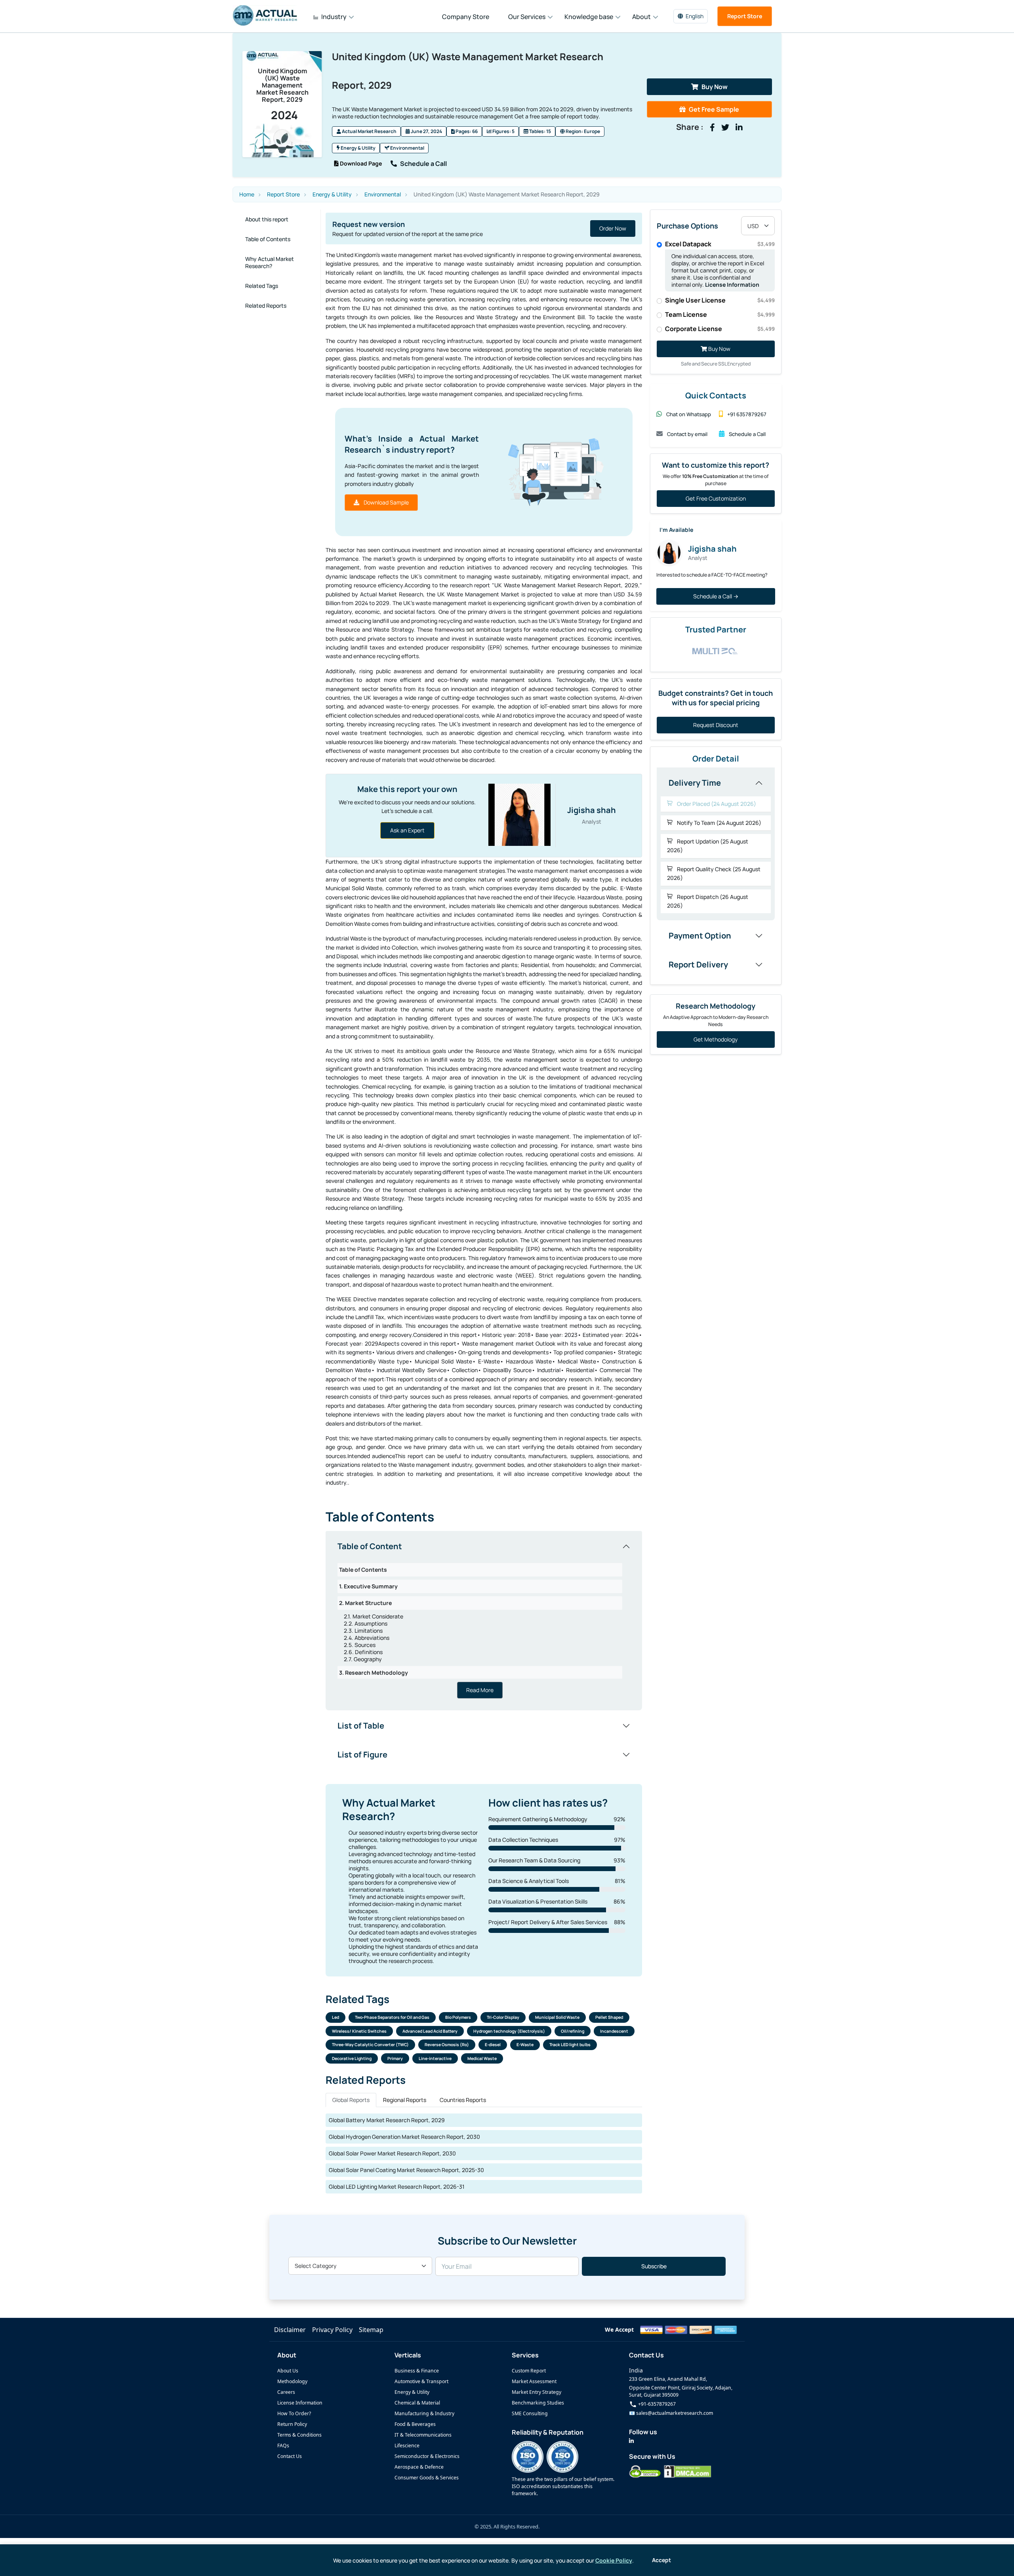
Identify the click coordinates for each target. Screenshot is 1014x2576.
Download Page (360, 163)
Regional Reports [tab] (405, 2100)
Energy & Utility (358, 148)
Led (335, 2017)
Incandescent (614, 2031)
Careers (286, 2392)
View (620, 228)
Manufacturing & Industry (424, 2413)
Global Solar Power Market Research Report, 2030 (392, 2153)
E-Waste (525, 2045)
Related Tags (262, 286)
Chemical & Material (417, 2403)
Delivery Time (695, 783)
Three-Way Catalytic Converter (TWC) (370, 2045)
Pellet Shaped (609, 2017)
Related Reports (266, 306)
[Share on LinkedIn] (739, 128)
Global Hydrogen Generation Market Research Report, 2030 (404, 2137)
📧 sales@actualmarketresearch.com (671, 2413)
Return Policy (292, 2424)
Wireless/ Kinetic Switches (359, 2031)
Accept (661, 2560)
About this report (267, 219)
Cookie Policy (614, 2560)
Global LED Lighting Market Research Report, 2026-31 (397, 2187)
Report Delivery (698, 964)
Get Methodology (716, 1039)
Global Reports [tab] (351, 2100)
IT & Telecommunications (423, 2435)
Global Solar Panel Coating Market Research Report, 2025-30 (406, 2170)
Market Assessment (534, 2381)
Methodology (292, 2381)
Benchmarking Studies (538, 2403)
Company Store (466, 17)
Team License (720, 314)
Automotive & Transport (421, 2381)
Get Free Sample (714, 109)
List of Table (361, 1726)
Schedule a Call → (716, 596)
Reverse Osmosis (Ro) (447, 2045)
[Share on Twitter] (725, 128)
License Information (732, 285)
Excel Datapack (720, 244)
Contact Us (290, 2456)
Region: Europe (582, 131)
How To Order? (294, 2413)
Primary (395, 2058)
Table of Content (370, 1546)
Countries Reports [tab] (463, 2100)
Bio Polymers (458, 2017)
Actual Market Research (369, 131)
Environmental (407, 148)
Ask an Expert (407, 830)
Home (247, 194)
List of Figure (362, 1754)
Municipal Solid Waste (557, 2017)
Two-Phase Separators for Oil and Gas (392, 2017)
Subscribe (654, 2266)
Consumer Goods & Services (427, 2478)
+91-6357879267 (656, 2404)
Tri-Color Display (503, 2017)
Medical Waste (482, 2058)
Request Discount (716, 725)
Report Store (745, 16)
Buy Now (715, 87)
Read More (480, 1690)
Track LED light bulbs (570, 2045)
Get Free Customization (716, 498)
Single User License (720, 300)
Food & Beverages (415, 2424)
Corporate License (720, 329)
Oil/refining (573, 2031)
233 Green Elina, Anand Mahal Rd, (668, 2379)
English (695, 16)
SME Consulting (530, 2413)
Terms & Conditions (299, 2435)
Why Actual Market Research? (270, 262)
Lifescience (407, 2446)
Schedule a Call (423, 164)
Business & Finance (417, 2371)
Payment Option (700, 936)
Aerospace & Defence (419, 2467)
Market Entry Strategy (537, 2392)
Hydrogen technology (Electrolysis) (509, 2031)
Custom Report (529, 2371)
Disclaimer (290, 2330)
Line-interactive (435, 2058)
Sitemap (371, 2330)
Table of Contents (268, 239)
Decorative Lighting (352, 2058)
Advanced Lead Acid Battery (430, 2031)
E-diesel (493, 2045)
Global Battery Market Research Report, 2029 (387, 2120)
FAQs (283, 2446)
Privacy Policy (332, 2330)
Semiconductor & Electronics (427, 2456)
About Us (288, 2371)
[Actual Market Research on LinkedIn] (631, 2441)
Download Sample (386, 502)
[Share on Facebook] (712, 128)
